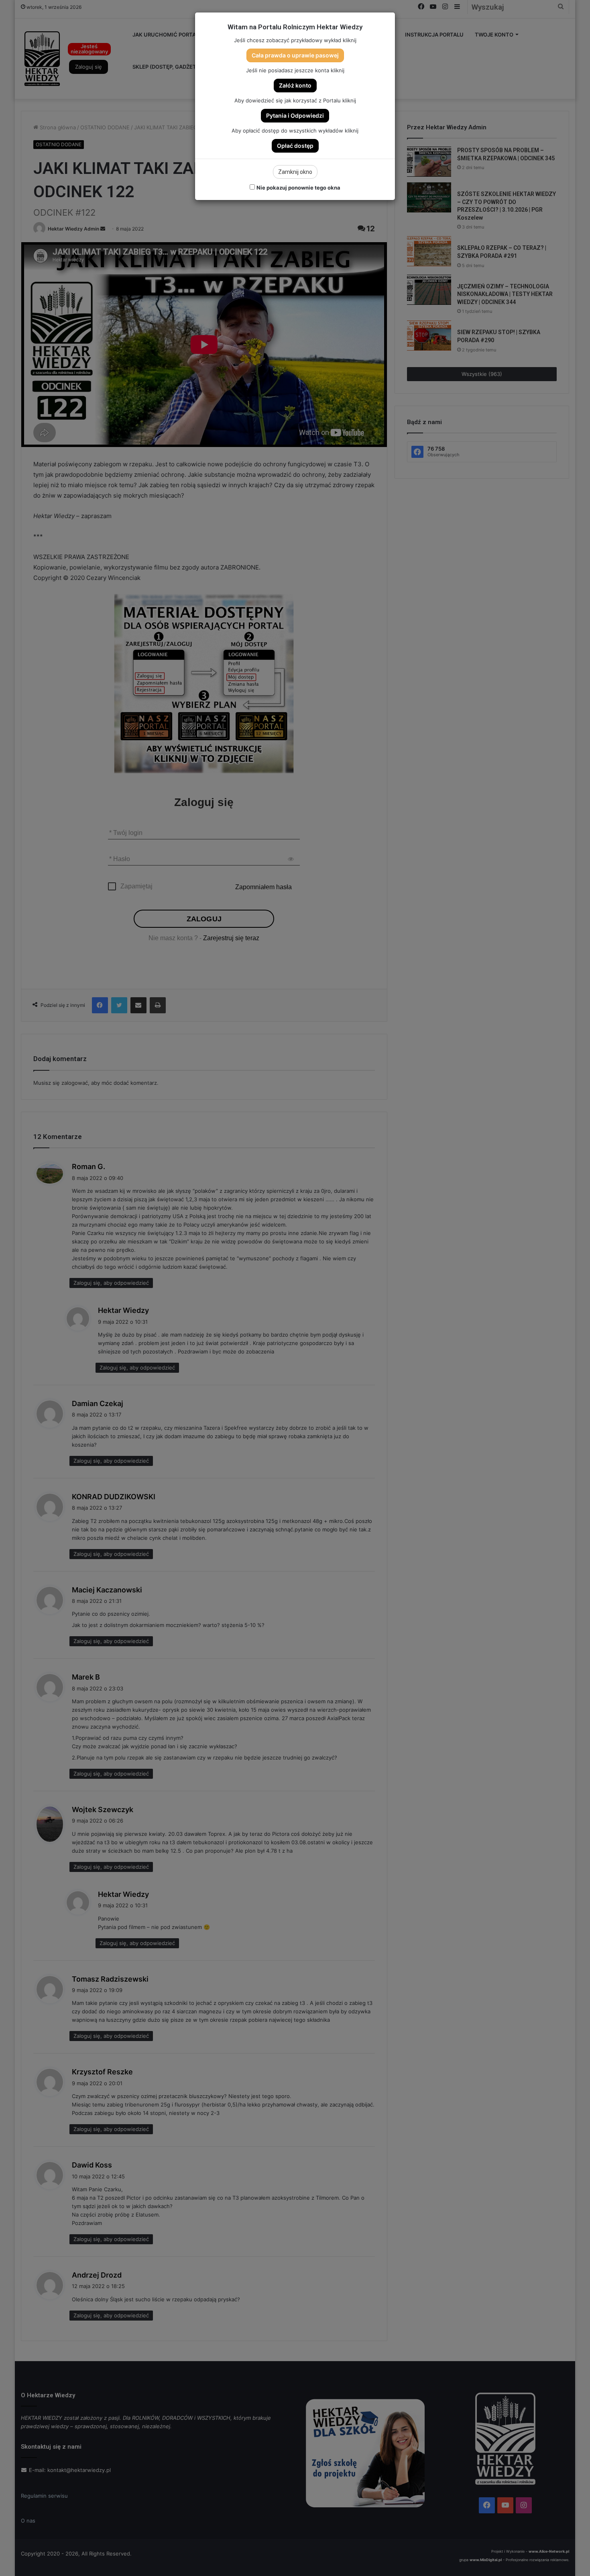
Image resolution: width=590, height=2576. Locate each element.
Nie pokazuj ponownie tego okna (298, 188)
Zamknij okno (295, 172)
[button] (295, 55)
